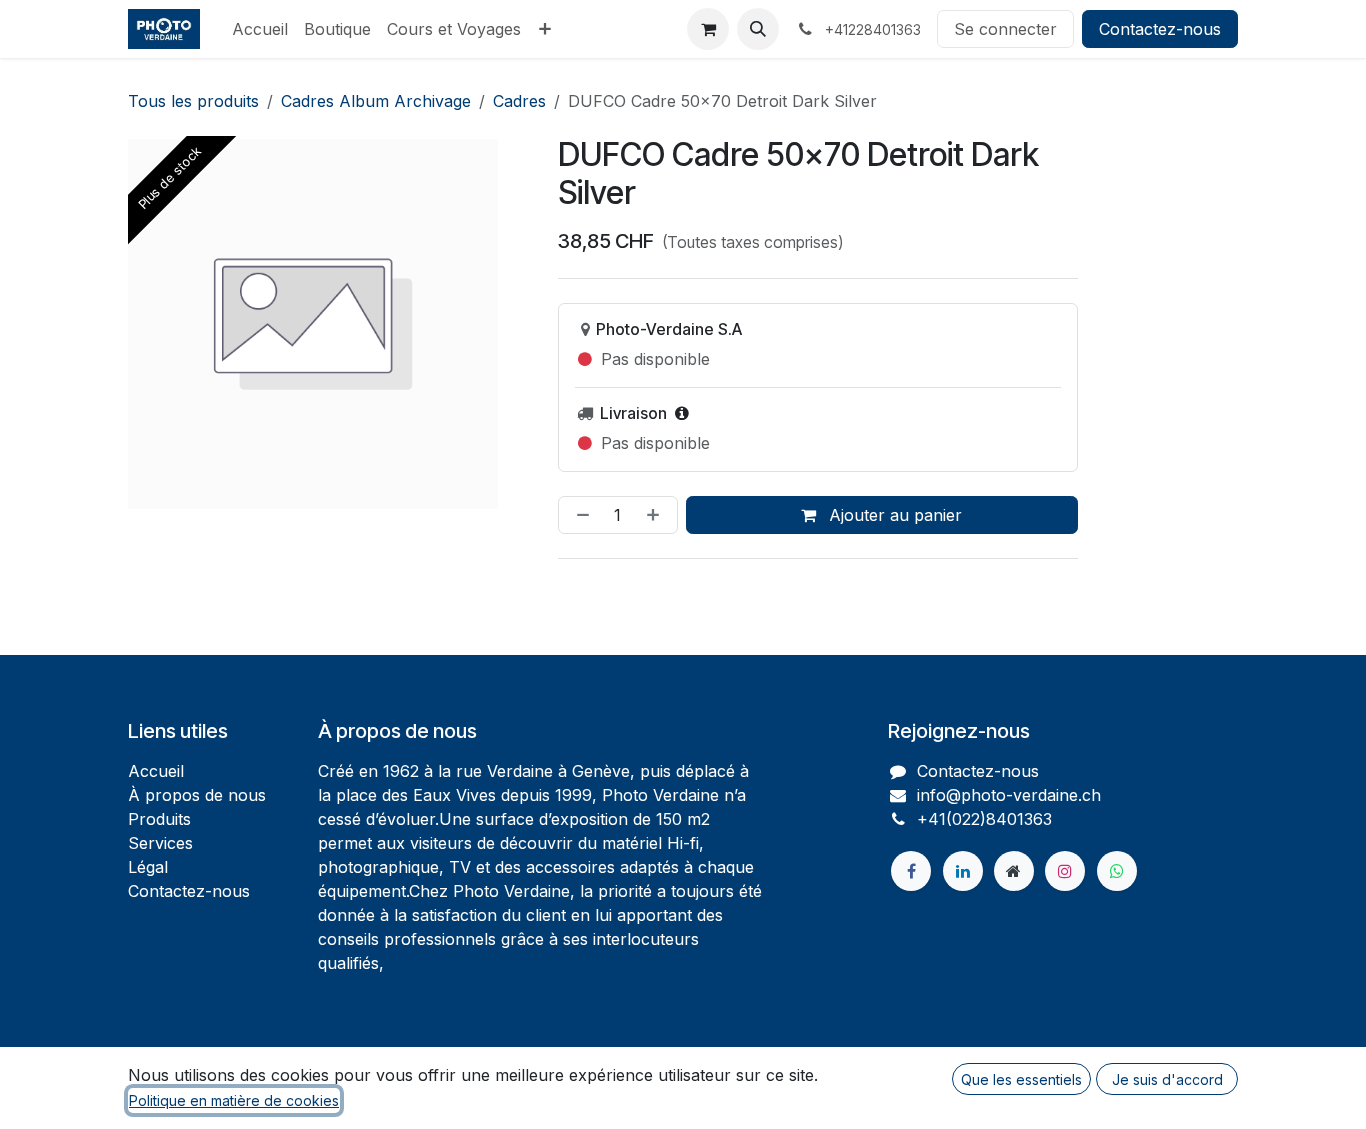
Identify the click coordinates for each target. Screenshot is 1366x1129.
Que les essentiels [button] (1021, 1079)
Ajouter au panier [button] (893, 515)
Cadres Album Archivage (376, 101)
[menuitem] (260, 29)
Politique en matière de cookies (234, 1100)
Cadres (519, 101)
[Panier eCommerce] (708, 29)
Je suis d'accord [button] (1167, 1079)
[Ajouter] (657, 515)
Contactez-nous (1160, 29)
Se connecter (1005, 29)
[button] (758, 29)
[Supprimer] (579, 515)
